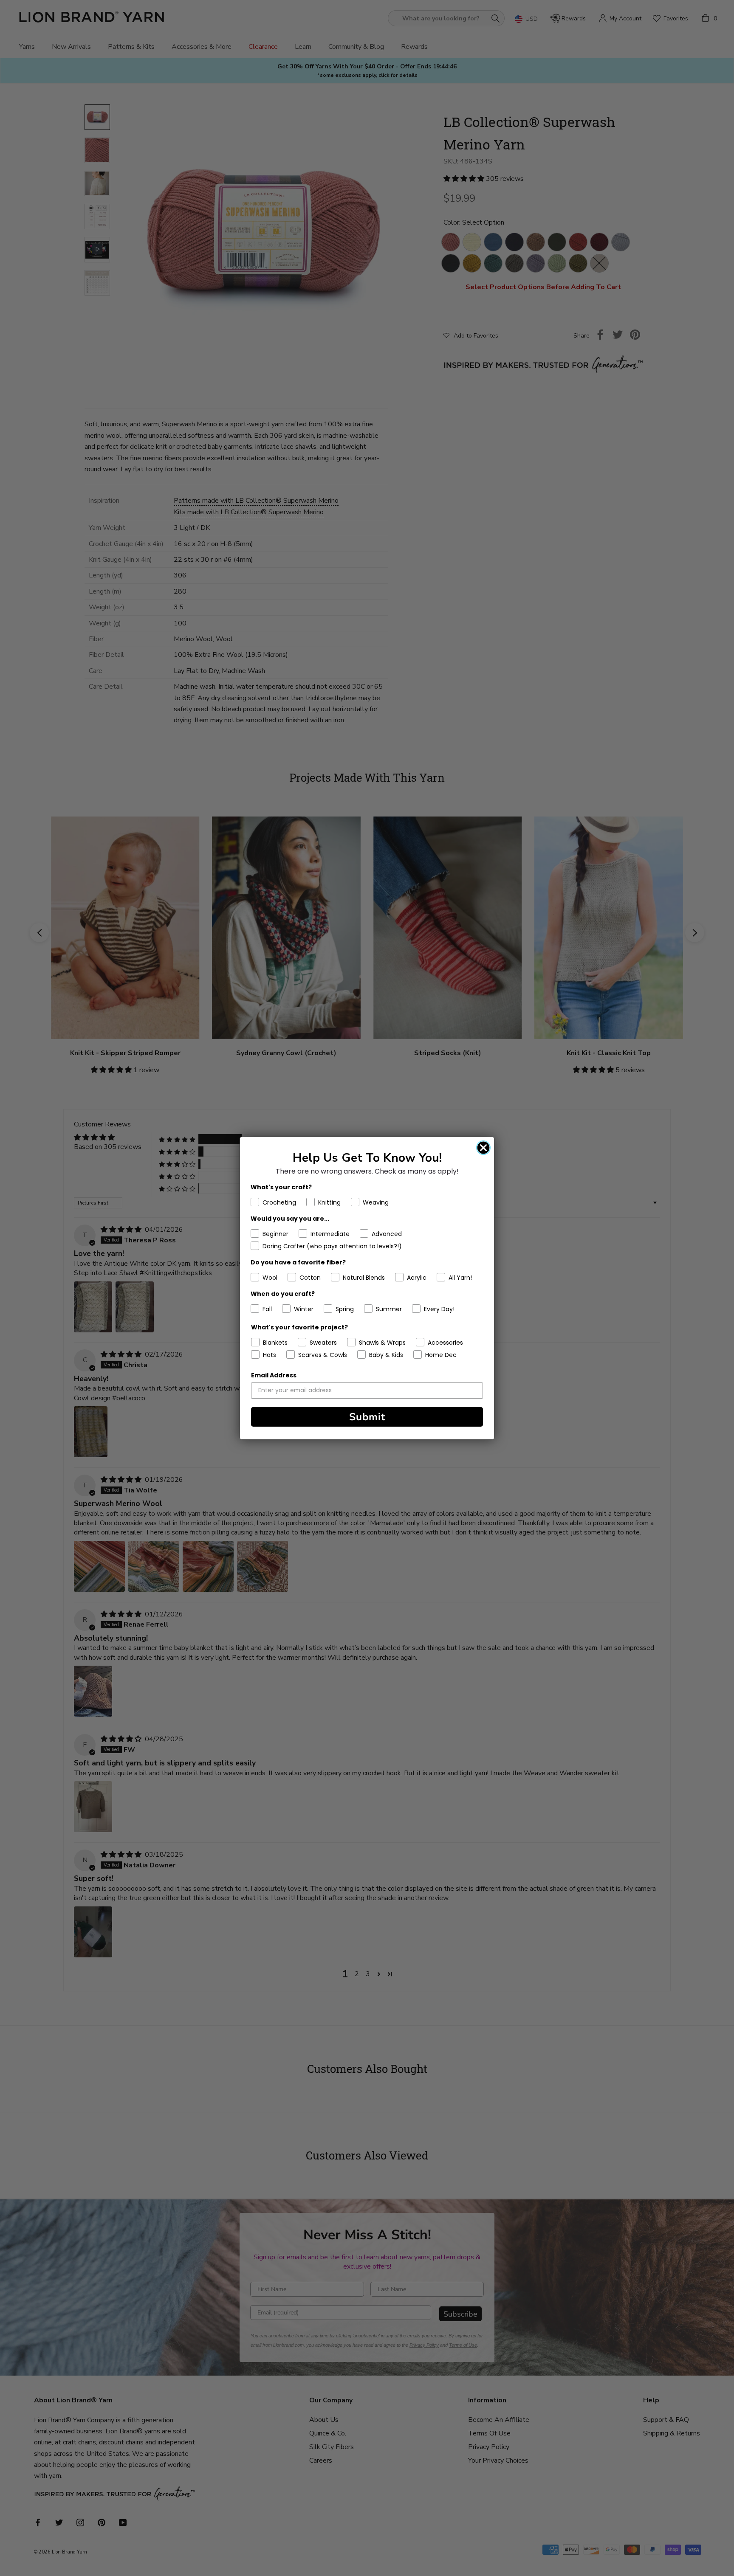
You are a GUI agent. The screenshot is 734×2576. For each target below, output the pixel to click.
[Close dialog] (483, 1148)
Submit (367, 1417)
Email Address (274, 1375)
